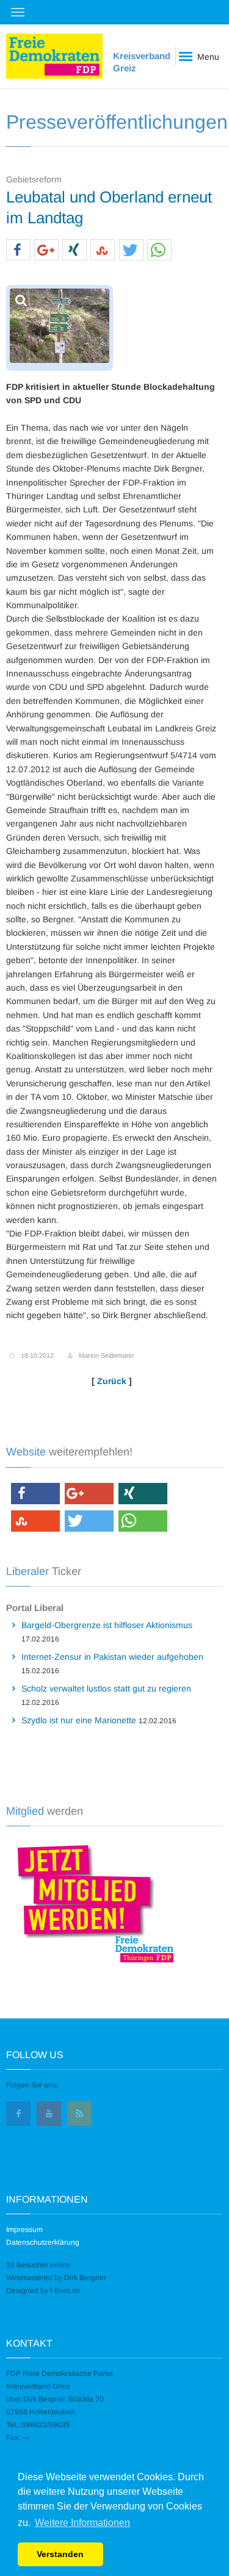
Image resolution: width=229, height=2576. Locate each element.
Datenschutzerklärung (43, 2242)
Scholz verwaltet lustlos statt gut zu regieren (106, 1688)
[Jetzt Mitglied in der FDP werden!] (91, 1902)
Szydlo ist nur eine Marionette (79, 1720)
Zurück (112, 1381)
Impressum (24, 2230)
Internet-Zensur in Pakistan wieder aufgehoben (112, 1657)
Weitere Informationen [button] (82, 2523)
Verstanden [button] (60, 2554)
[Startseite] (54, 56)
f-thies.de (65, 2291)
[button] (18, 250)
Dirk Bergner (85, 2278)
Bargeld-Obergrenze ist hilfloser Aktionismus (107, 1625)
